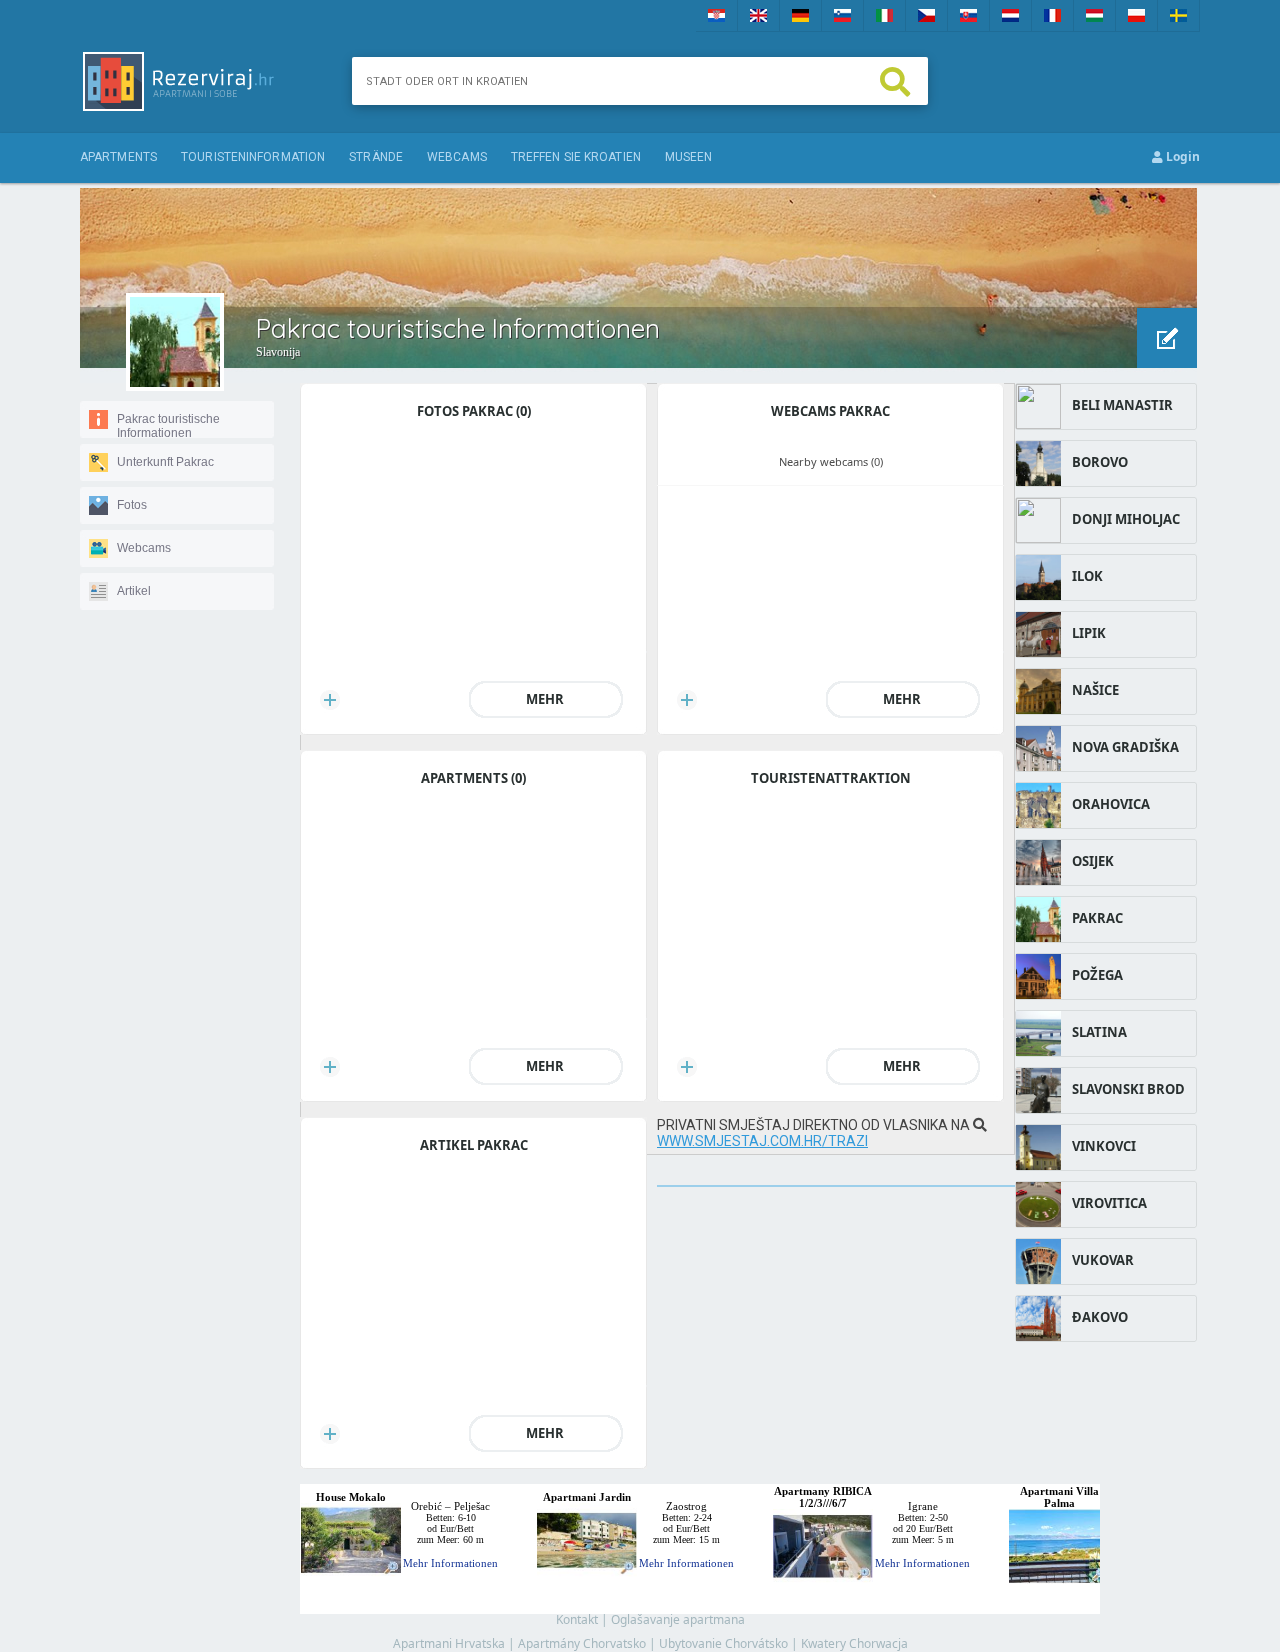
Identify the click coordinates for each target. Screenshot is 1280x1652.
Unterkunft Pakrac (165, 462)
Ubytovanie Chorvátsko (723, 1643)
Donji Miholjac (1126, 519)
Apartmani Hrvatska (449, 1643)
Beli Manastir (1122, 405)
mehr (545, 699)
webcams (457, 157)
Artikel (134, 591)
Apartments (118, 157)
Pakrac (1097, 918)
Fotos (132, 505)
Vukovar (1103, 1260)
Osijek (1093, 861)
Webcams (144, 548)
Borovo (1100, 462)
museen (689, 157)
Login (1181, 156)
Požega (1097, 975)
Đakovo (1100, 1317)
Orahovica (1111, 804)
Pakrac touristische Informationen (168, 426)
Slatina (1099, 1032)
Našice (1095, 690)
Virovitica (1109, 1203)
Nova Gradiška (1125, 747)
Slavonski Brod (1128, 1089)
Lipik (1089, 633)
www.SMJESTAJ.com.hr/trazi (762, 1141)
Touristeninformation (253, 157)
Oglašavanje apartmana (678, 1619)
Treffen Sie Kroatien (576, 157)
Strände (376, 157)
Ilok (1087, 576)
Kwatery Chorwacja (854, 1643)
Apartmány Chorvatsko (582, 1643)
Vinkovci (1104, 1146)
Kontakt (577, 1619)
